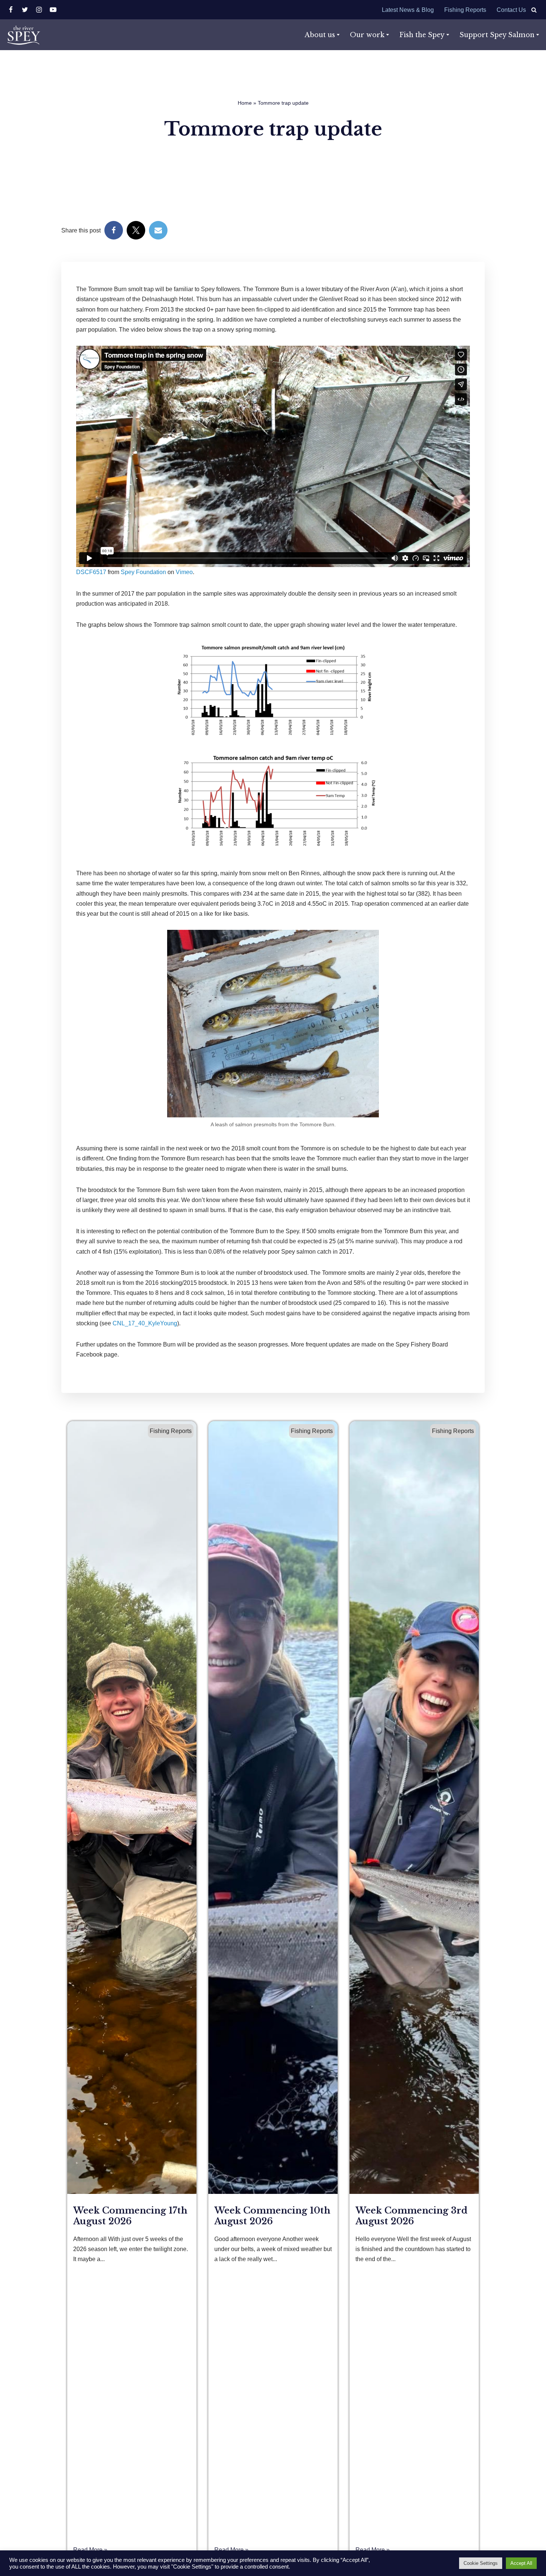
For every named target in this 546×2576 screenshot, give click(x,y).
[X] (25, 10)
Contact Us (511, 10)
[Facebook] (11, 10)
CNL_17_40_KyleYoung (145, 1323)
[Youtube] (53, 10)
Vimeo (184, 572)
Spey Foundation (143, 572)
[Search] (534, 10)
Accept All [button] (521, 2563)
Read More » (90, 2550)
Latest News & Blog (408, 10)
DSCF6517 (91, 572)
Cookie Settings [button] (481, 2563)
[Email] (158, 230)
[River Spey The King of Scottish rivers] (23, 35)
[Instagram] (39, 10)
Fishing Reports (465, 10)
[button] (338, 35)
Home (245, 103)
